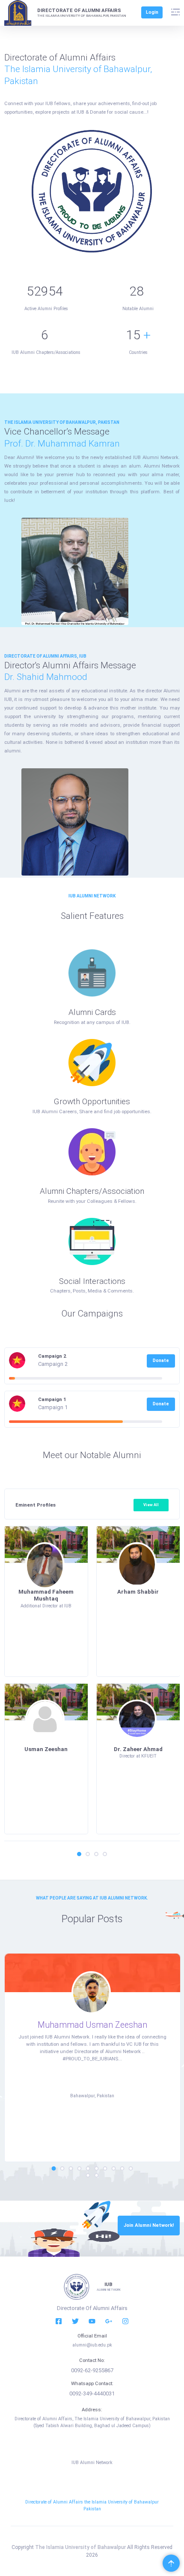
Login (152, 12)
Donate (161, 1360)
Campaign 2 (52, 1356)
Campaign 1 (52, 1399)
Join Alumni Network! (149, 2225)
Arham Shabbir (138, 1592)
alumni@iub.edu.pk (92, 2345)
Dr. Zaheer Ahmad (138, 1749)
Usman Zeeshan (46, 1749)
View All (151, 1505)
